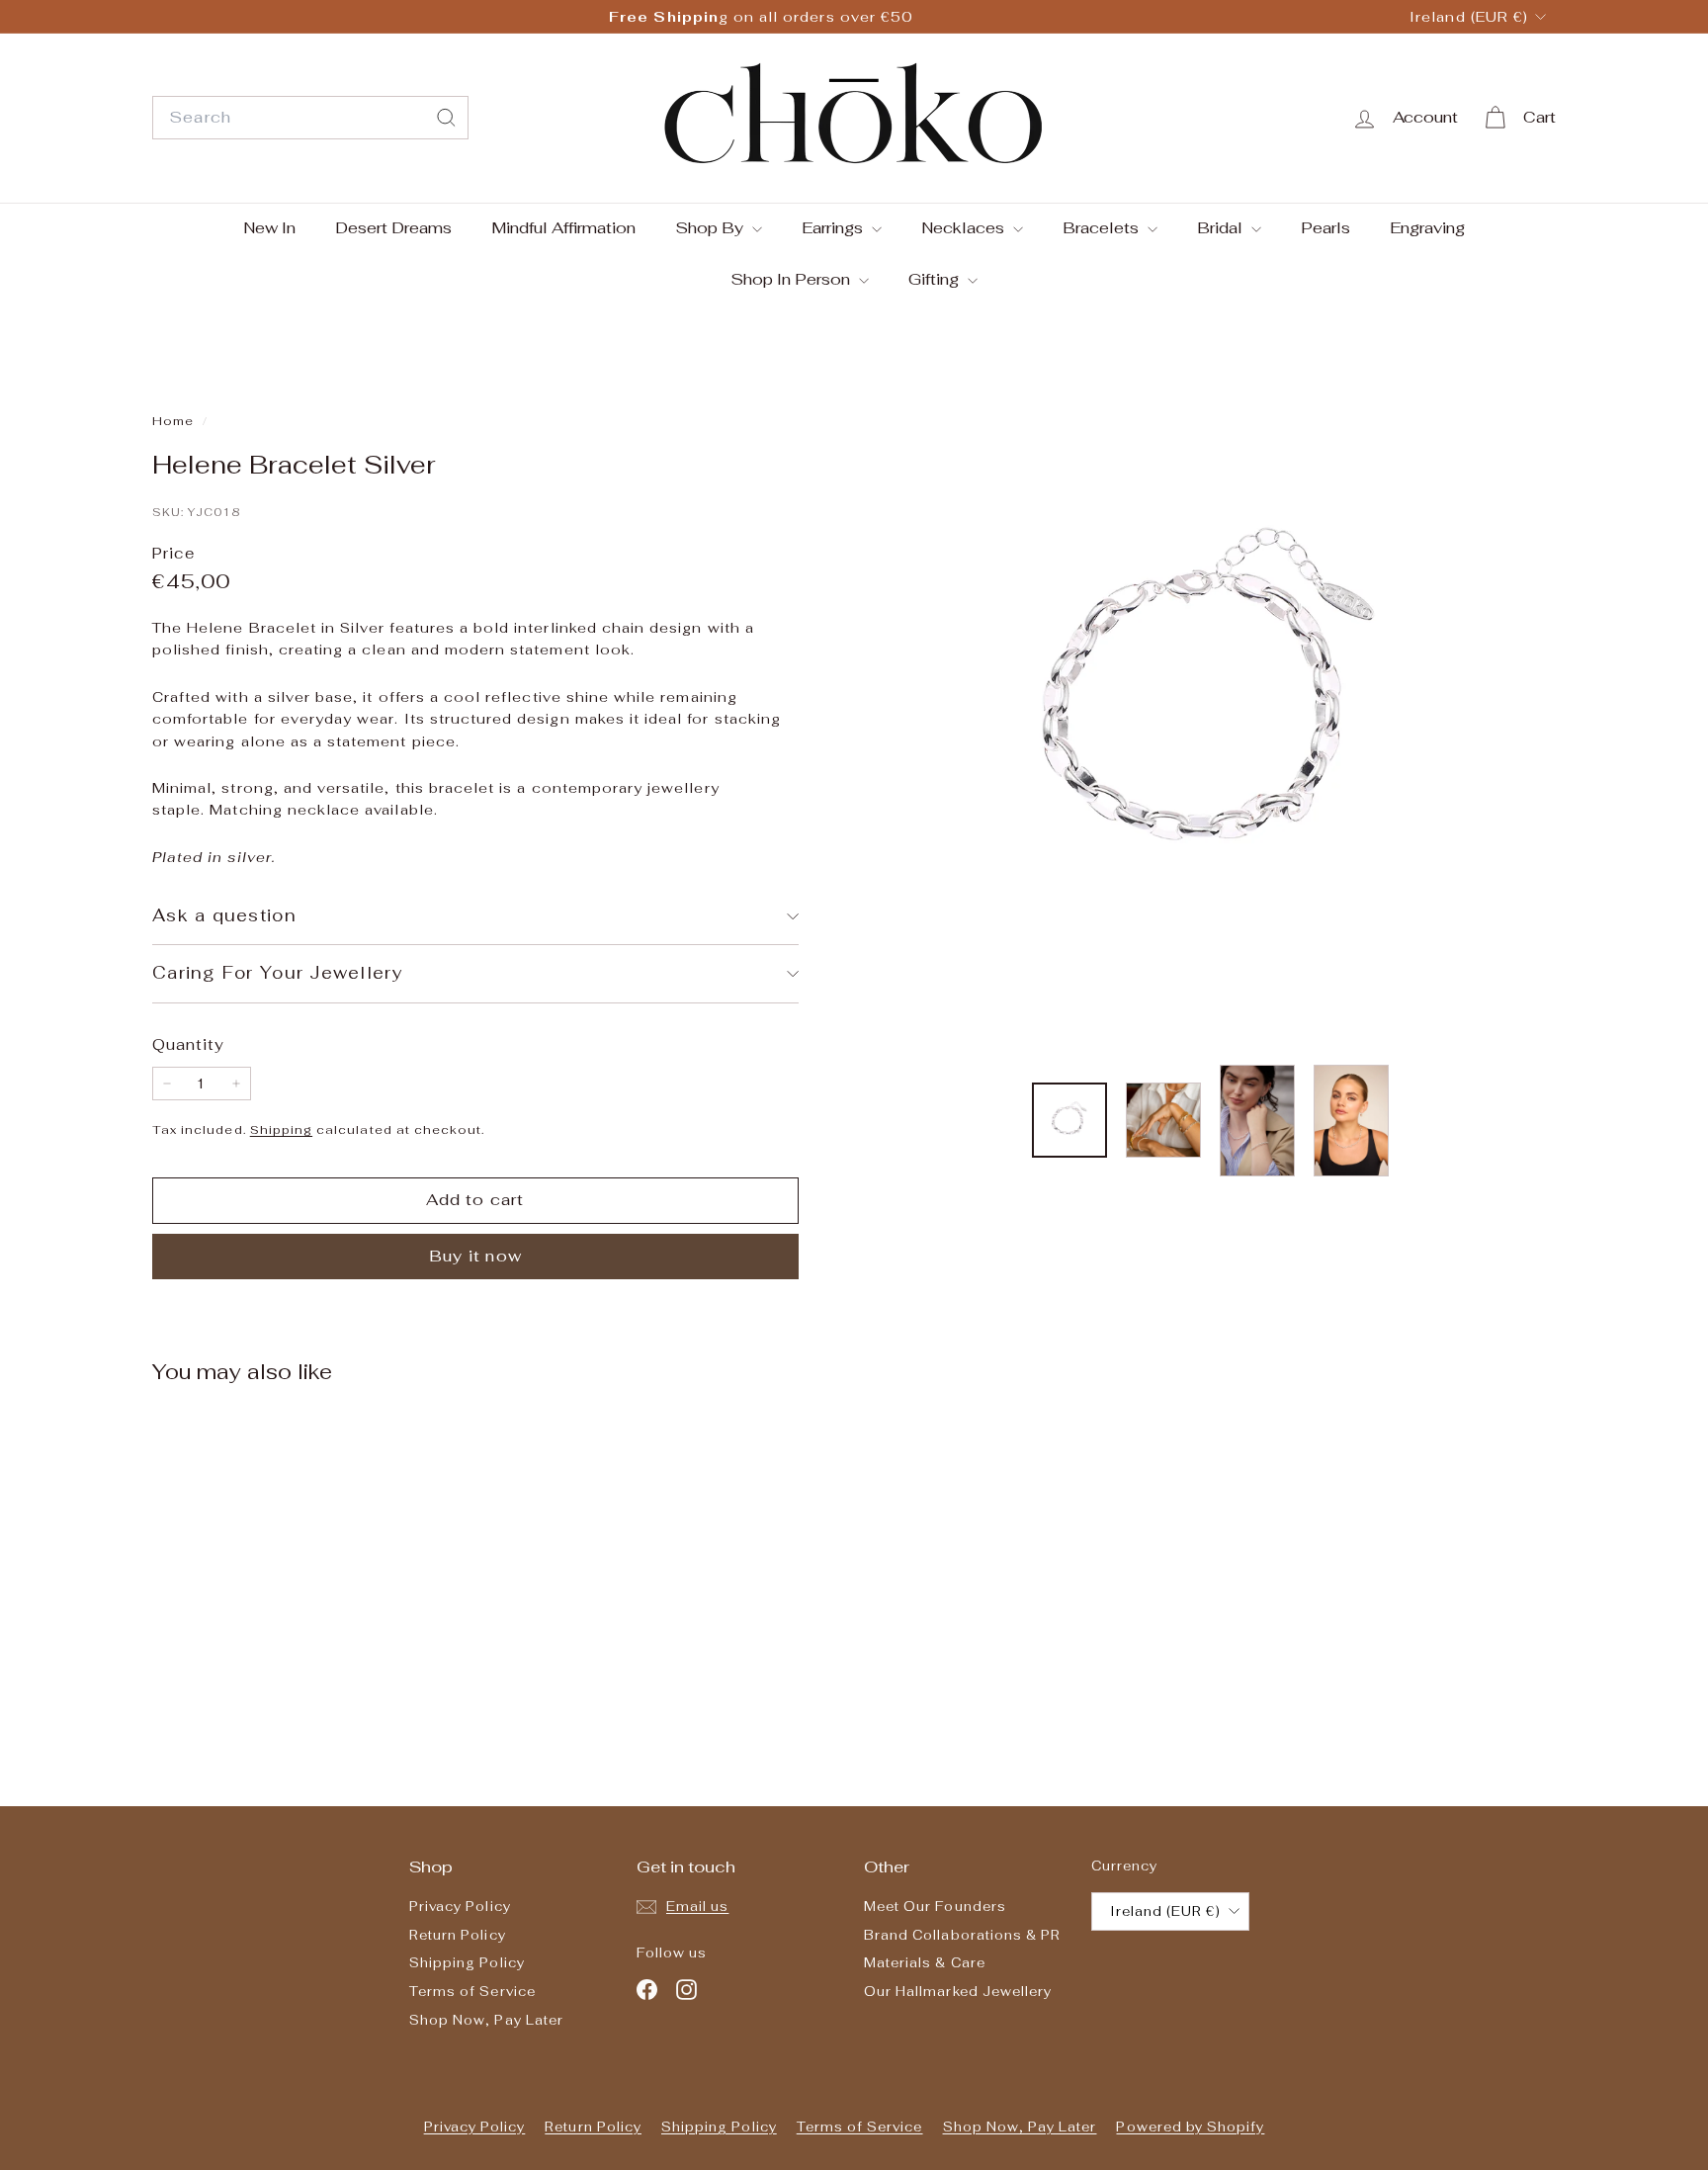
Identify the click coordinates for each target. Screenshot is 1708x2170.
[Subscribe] (779, 1194)
